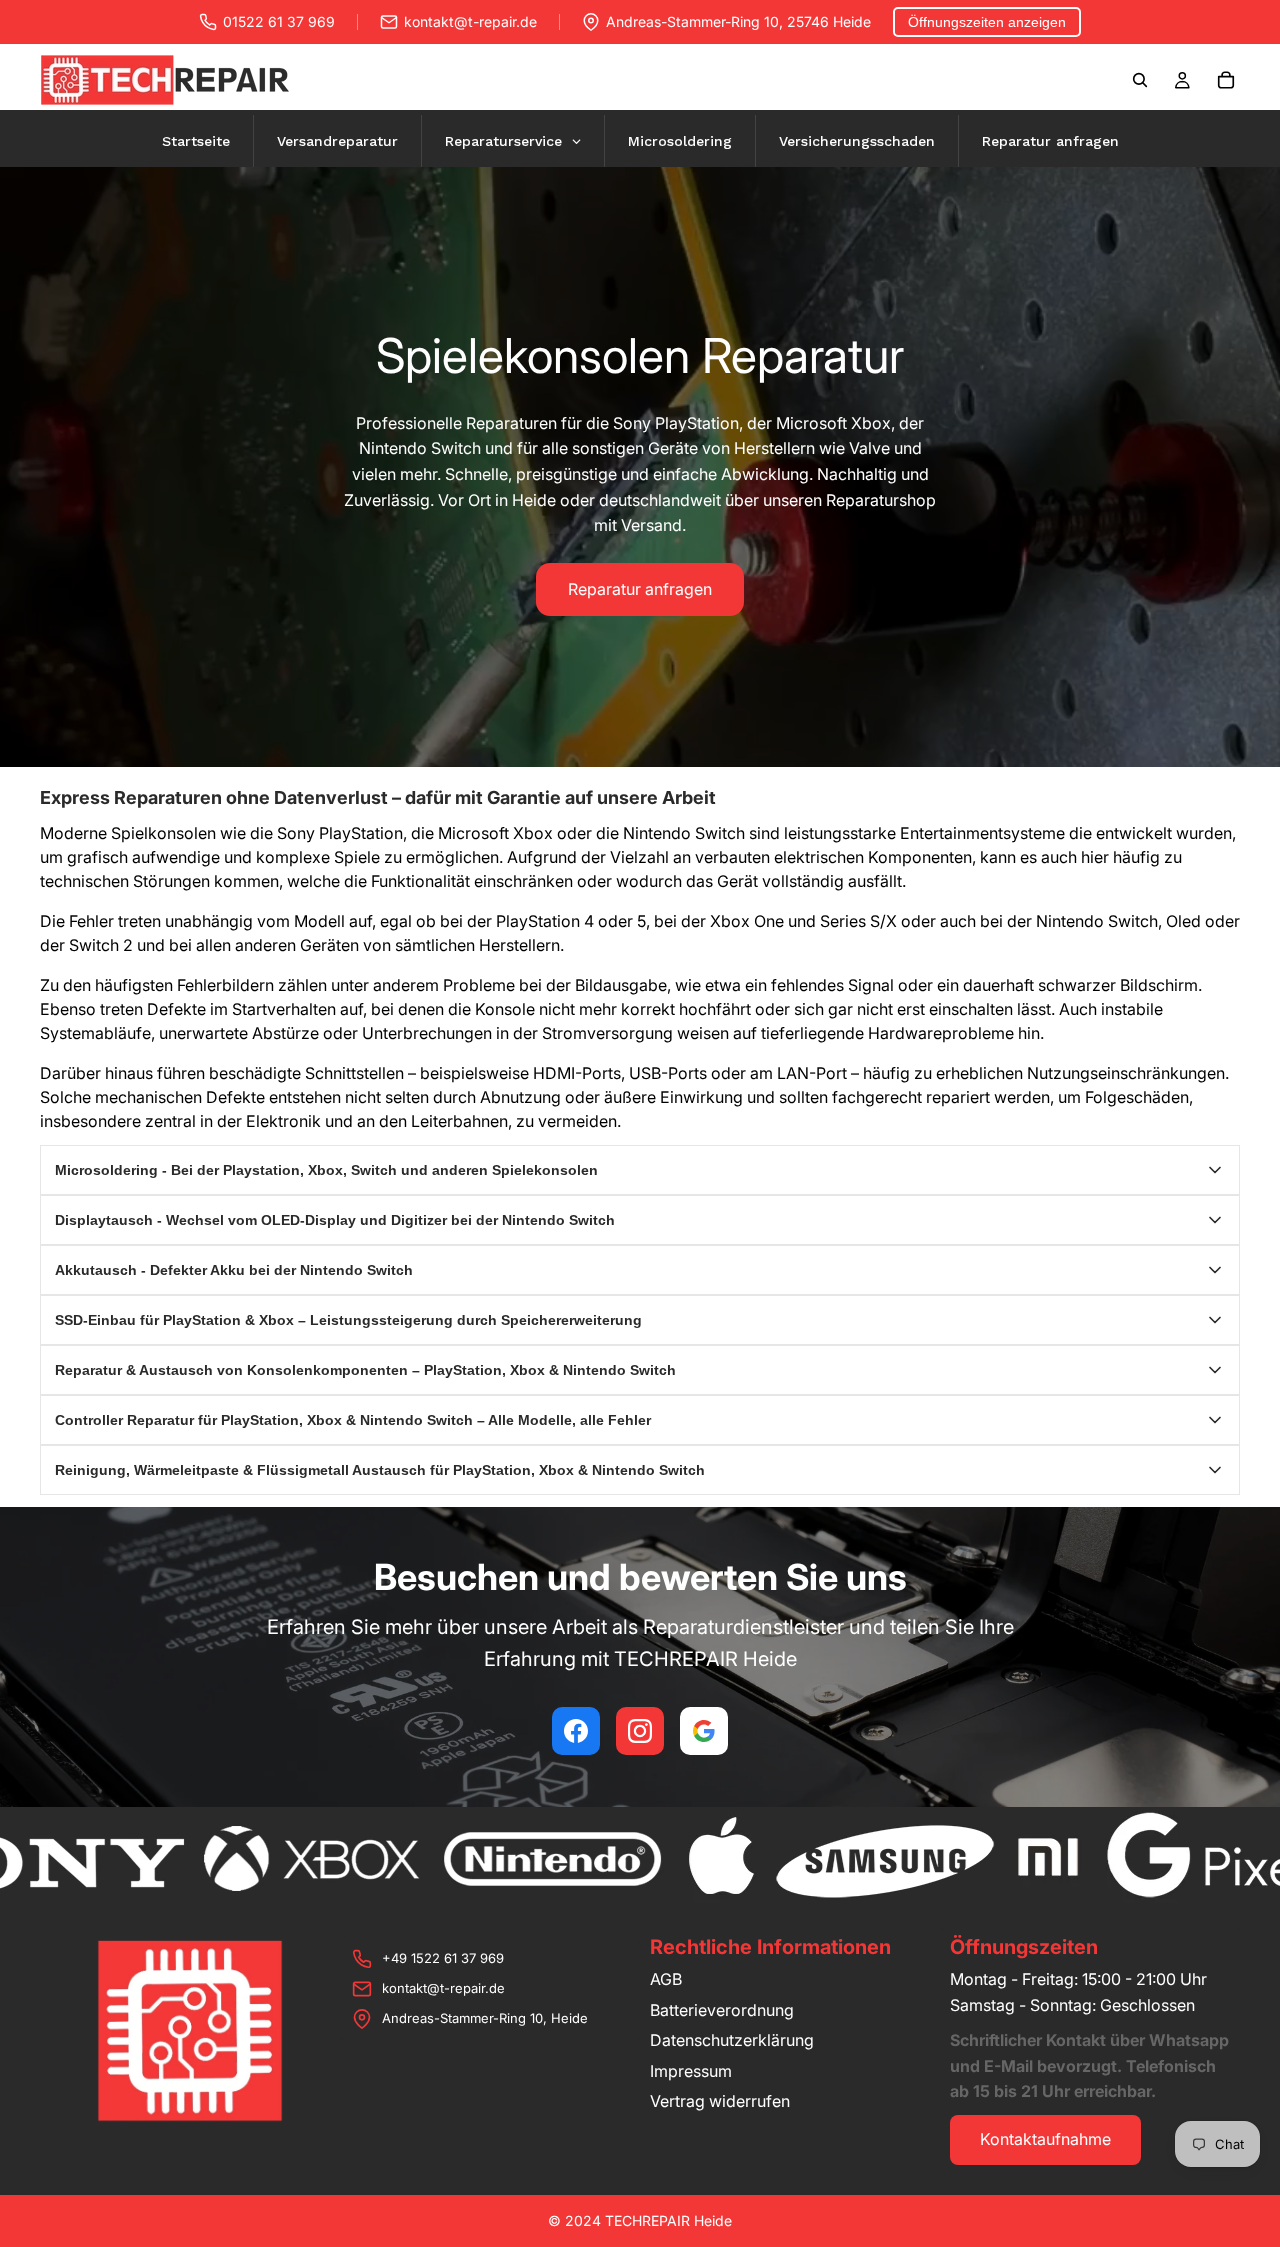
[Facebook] (576, 1731)
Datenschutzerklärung (732, 2040)
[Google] (704, 1731)
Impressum (691, 2071)
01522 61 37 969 (279, 21)
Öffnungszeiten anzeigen (987, 22)
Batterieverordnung (722, 2010)
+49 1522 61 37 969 (443, 1958)
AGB (666, 1979)
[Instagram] (640, 1731)
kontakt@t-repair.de (470, 21)
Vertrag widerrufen (720, 2101)
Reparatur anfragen (640, 589)
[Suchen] (1140, 80)
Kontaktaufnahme (1045, 2139)
